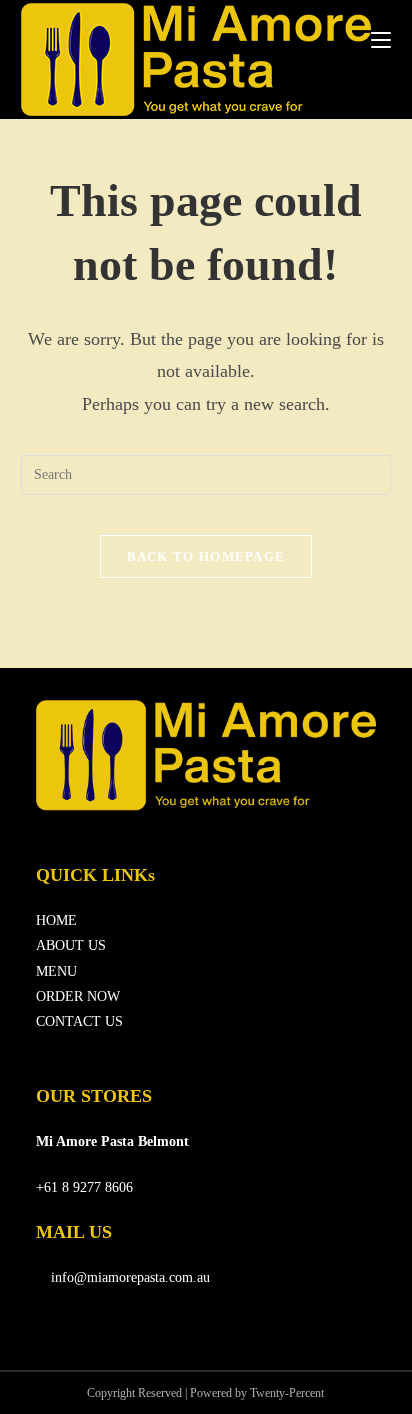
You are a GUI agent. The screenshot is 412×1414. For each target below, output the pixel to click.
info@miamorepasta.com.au (128, 1277)
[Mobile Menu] (381, 40)
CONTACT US (79, 1021)
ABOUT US (71, 945)
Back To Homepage (206, 556)
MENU (56, 971)
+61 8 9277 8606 (84, 1187)
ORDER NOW (78, 996)
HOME (56, 920)
